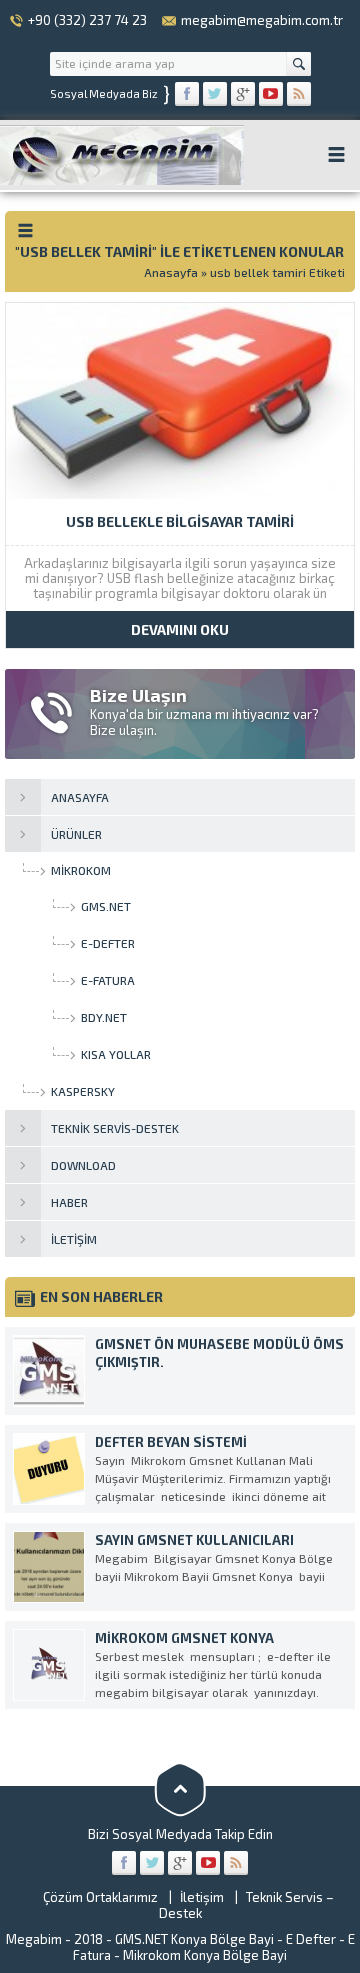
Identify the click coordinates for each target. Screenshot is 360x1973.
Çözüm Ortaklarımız (100, 1897)
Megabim (34, 1939)
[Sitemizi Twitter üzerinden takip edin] (215, 94)
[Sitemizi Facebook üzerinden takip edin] (187, 94)
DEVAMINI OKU (180, 629)
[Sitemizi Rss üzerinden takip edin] (299, 94)
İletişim (202, 1897)
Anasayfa (171, 272)
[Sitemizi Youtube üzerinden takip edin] (271, 94)
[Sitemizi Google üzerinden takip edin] (243, 94)
